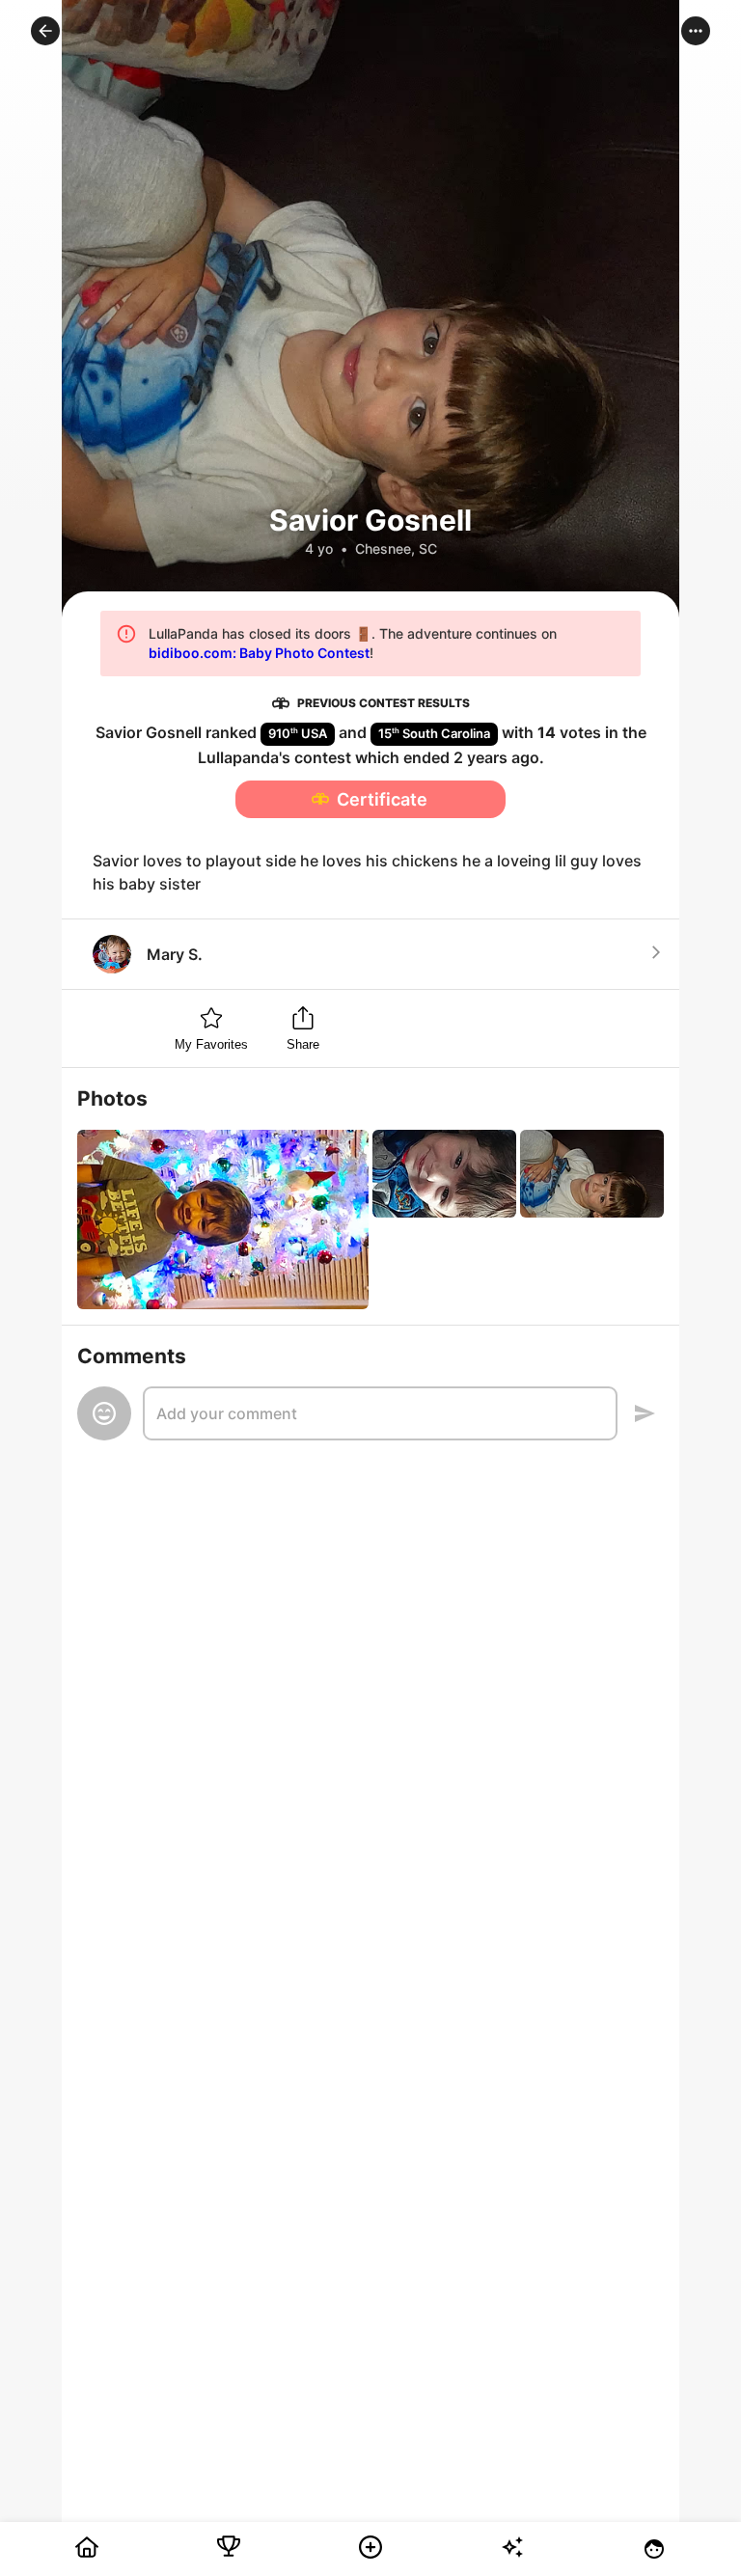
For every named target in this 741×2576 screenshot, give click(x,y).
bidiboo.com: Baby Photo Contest (259, 653)
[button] (45, 31)
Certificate (382, 799)
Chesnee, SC (396, 548)
